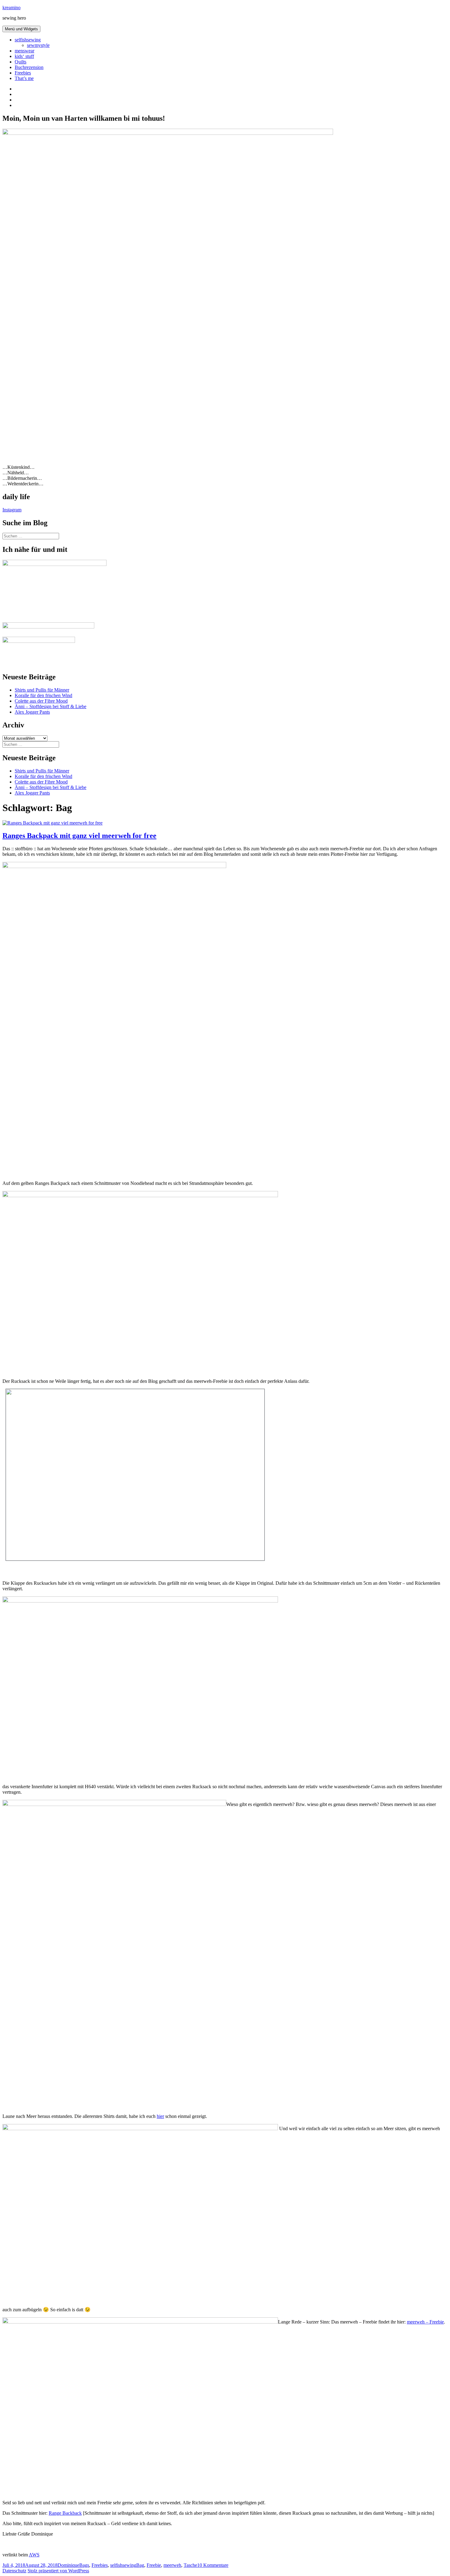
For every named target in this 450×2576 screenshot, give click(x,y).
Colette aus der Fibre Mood (41, 701)
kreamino (11, 8)
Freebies (23, 73)
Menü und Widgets (21, 29)
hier (160, 2116)
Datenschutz (14, 2571)
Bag (140, 2565)
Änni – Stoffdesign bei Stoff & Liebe (51, 706)
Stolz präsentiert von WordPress (58, 2571)
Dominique (68, 2565)
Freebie (154, 2565)
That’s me (24, 78)
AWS (34, 2555)
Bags (84, 2565)
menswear (24, 51)
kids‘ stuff (24, 56)
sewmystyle (38, 45)
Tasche (190, 2565)
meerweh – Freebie (425, 2322)
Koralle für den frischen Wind (43, 695)
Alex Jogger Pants (32, 712)
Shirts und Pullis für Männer (42, 690)
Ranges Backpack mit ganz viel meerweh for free (79, 836)
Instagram (12, 510)
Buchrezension (29, 67)
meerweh (172, 2565)
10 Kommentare (213, 2565)
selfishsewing (28, 40)
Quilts (21, 62)
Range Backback (65, 2513)
